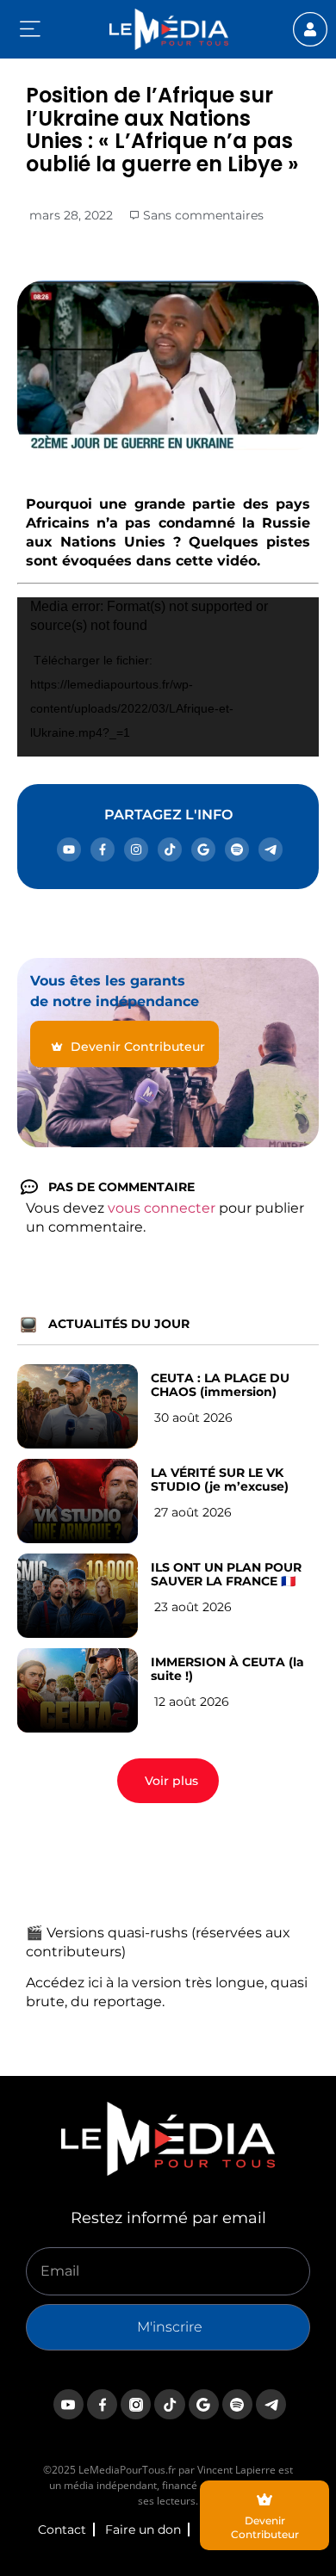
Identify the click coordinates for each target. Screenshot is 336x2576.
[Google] (203, 849)
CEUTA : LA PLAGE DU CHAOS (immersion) (220, 1385)
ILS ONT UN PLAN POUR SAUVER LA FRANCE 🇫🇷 (226, 1574)
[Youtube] (69, 849)
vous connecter (162, 1208)
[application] (168, 677)
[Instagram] (136, 849)
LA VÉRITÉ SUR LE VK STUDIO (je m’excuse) (220, 1480)
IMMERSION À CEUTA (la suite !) (227, 1669)
